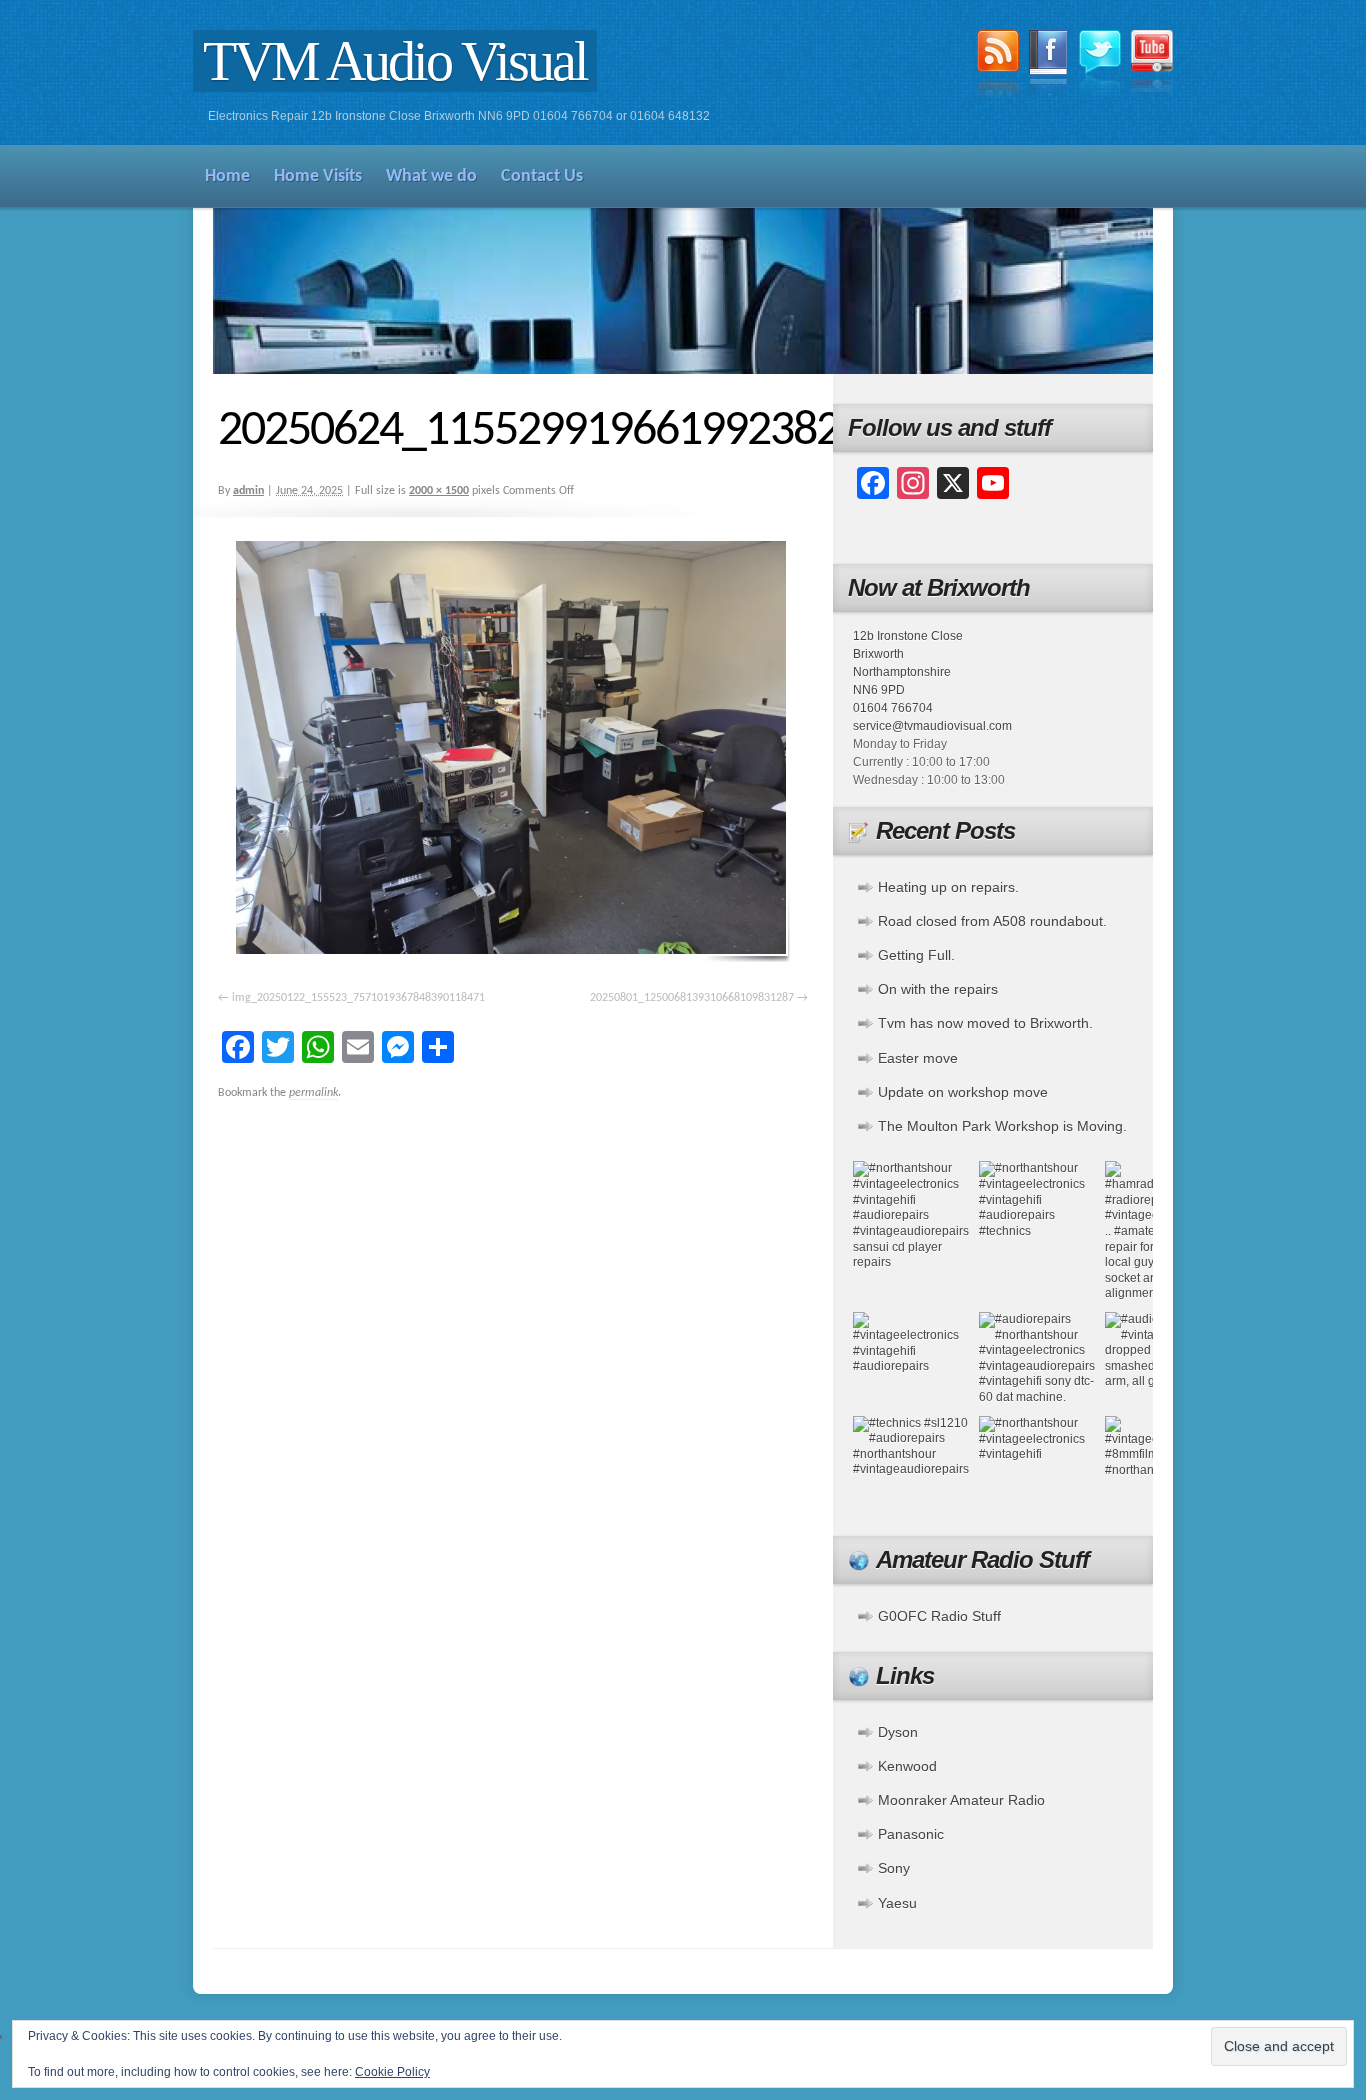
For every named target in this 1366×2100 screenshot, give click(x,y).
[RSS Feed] (998, 67)
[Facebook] (1049, 67)
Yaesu (897, 1903)
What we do (431, 176)
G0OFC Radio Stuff (939, 1616)
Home (227, 176)
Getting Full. (916, 955)
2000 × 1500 (439, 491)
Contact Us (542, 176)
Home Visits (318, 176)
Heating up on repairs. (948, 887)
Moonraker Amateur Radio (961, 1800)
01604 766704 (893, 708)
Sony (894, 1868)
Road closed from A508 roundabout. (992, 921)
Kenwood (907, 1766)
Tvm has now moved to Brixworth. (985, 1023)
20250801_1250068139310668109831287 (692, 998)
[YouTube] (1152, 65)
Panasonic (911, 1834)
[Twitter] (1100, 65)
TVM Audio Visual (395, 61)
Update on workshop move (963, 1092)
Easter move (918, 1058)
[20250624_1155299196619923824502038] (513, 751)
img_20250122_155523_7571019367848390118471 (358, 998)
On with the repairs (938, 989)
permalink (313, 1093)
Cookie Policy (392, 2072)
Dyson (898, 1732)
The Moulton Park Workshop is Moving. (1002, 1126)
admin (248, 491)
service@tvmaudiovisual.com (932, 726)
